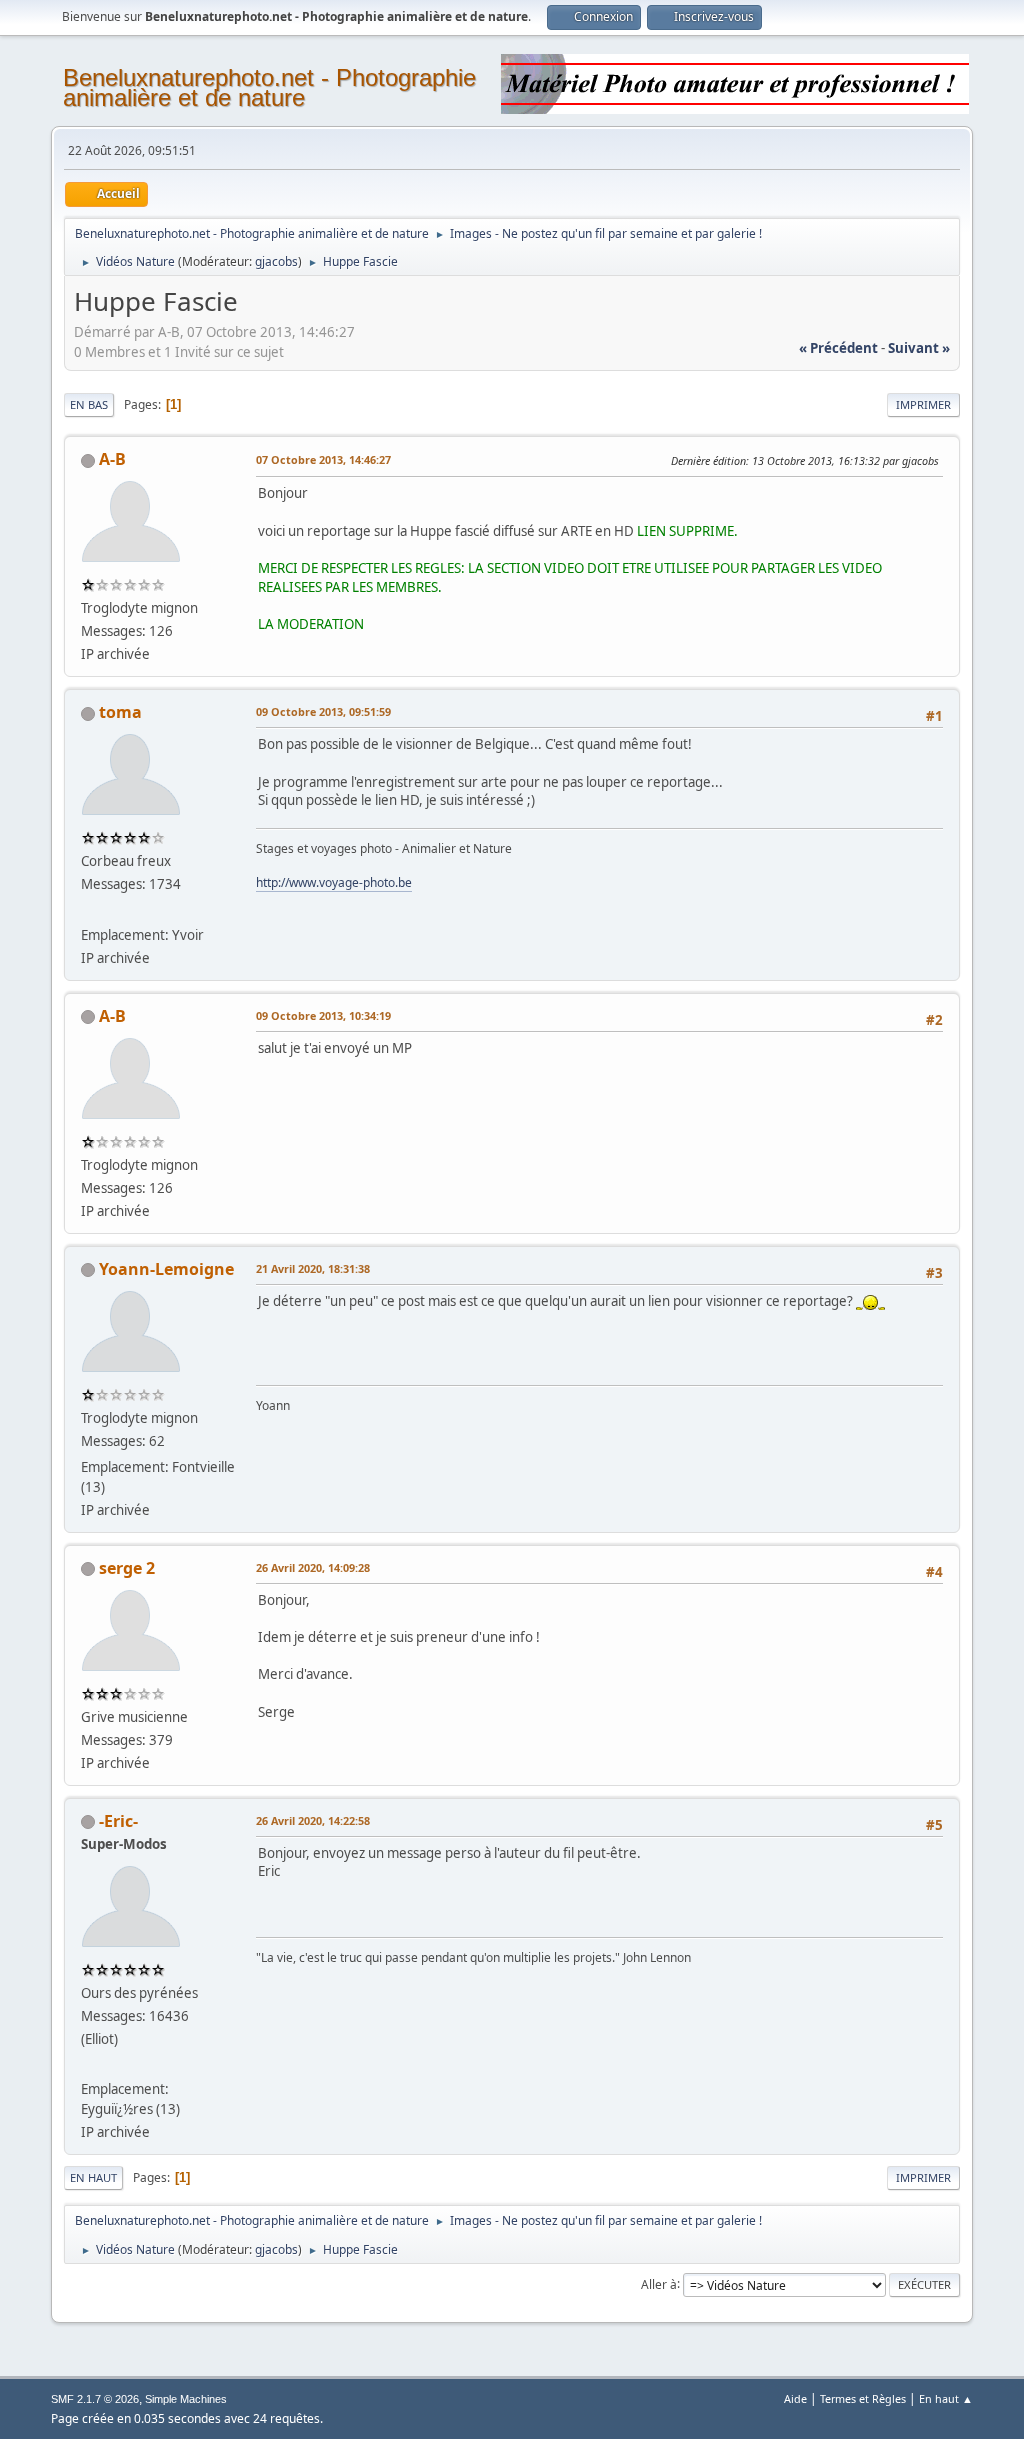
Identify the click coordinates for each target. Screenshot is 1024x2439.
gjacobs (276, 261)
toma (120, 712)
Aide (795, 2398)
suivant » (919, 348)
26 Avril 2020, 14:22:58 (313, 1820)
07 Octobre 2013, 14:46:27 (323, 459)
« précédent (838, 348)
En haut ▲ (946, 2398)
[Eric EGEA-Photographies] (89, 2065)
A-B (112, 459)
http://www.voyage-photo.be (334, 882)
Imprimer (923, 404)
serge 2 (127, 1568)
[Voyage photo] (89, 910)
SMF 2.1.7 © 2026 (95, 2399)
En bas (89, 404)
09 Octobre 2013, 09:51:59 (323, 711)
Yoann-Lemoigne (166, 1269)
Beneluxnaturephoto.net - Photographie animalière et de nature (269, 87)
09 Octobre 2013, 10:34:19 (323, 1015)
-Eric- (118, 1821)
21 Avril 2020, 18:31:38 (313, 1268)
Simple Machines (186, 2399)
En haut (93, 2177)
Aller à (659, 2283)
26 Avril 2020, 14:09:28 (313, 1567)
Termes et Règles (863, 2398)
